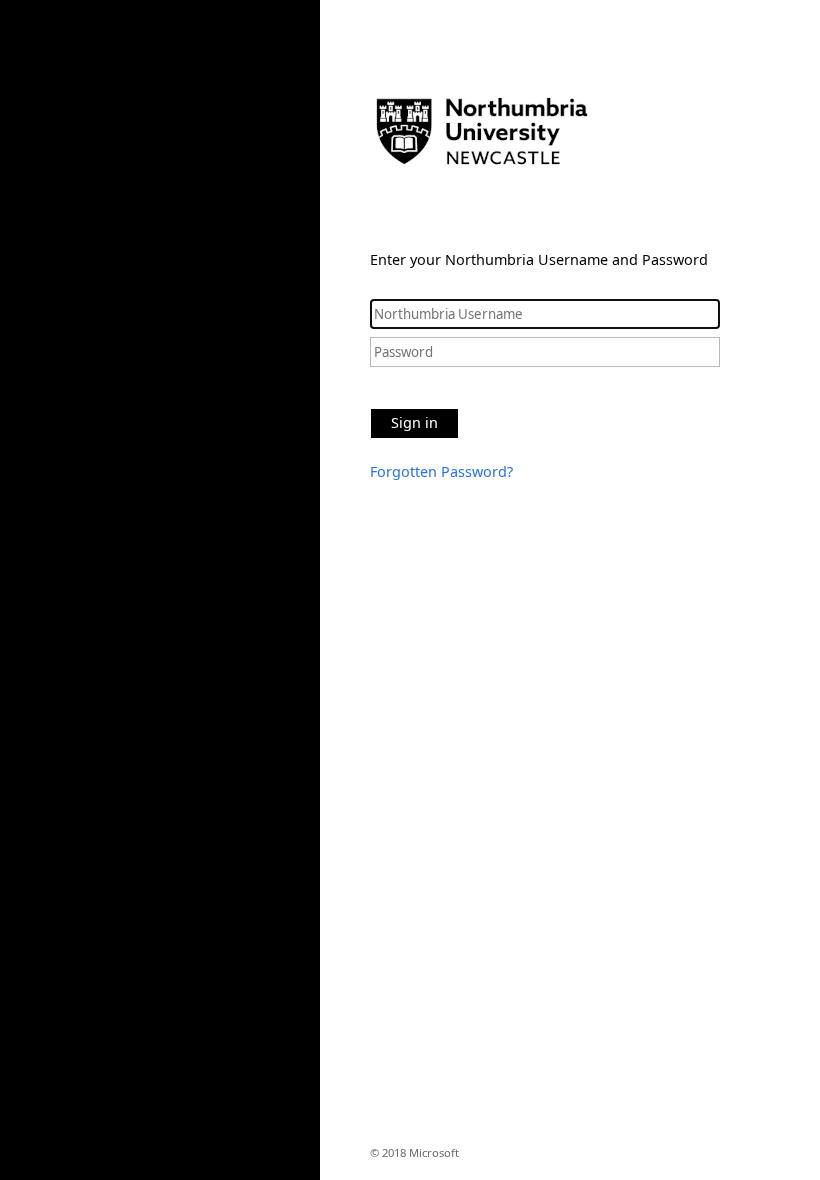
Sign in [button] (414, 422)
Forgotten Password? (441, 471)
